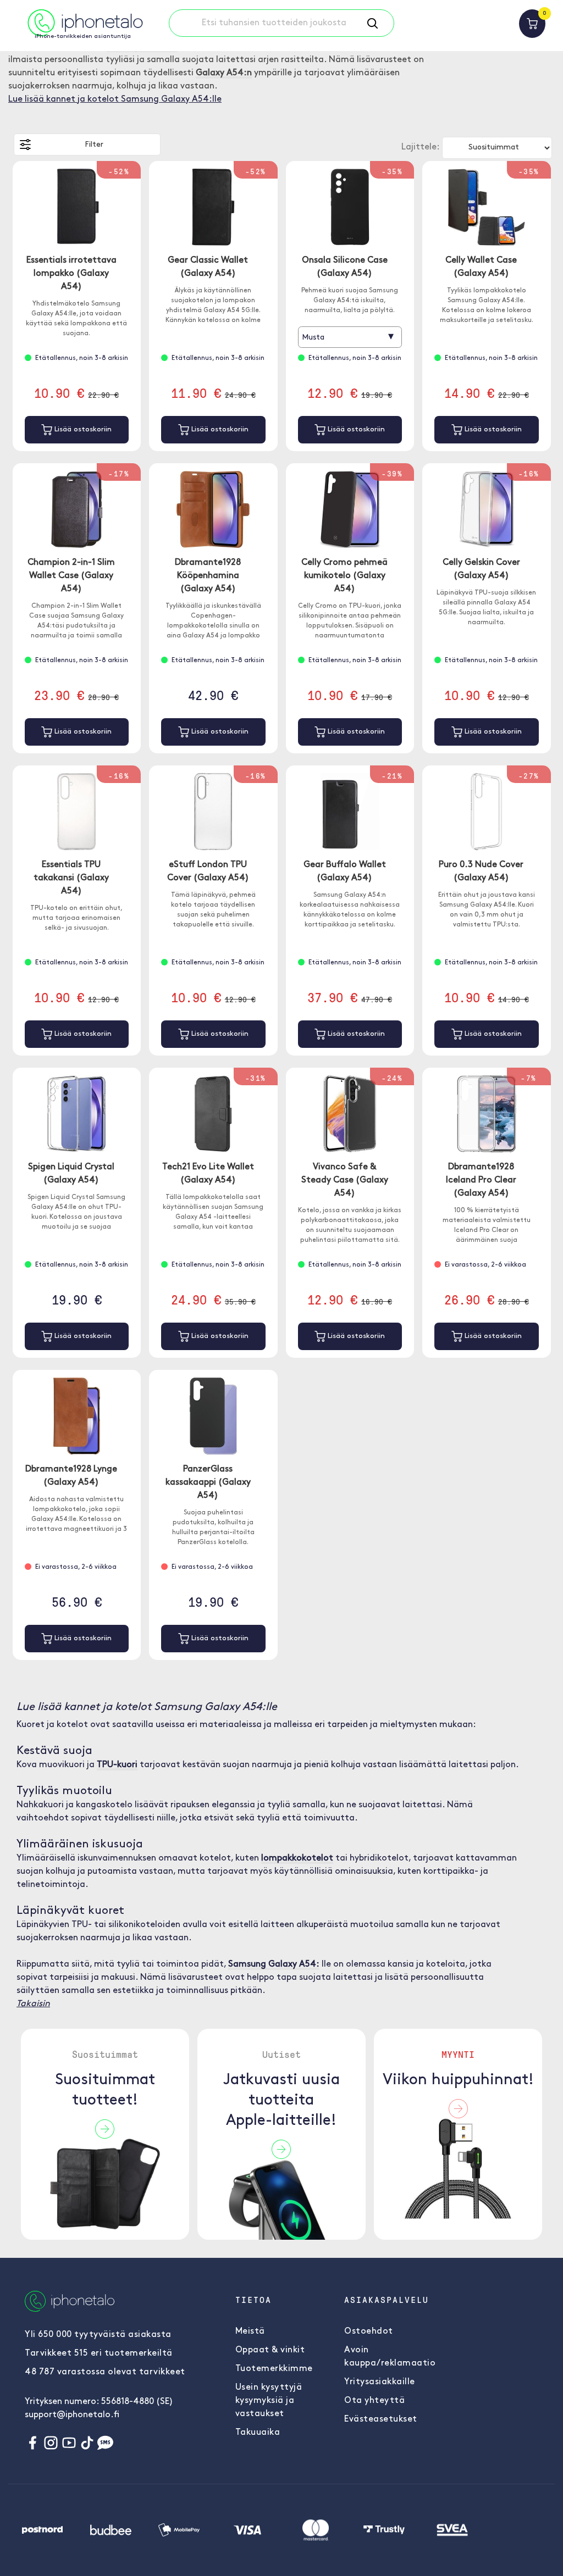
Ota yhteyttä (374, 2401)
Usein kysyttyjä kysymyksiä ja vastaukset (269, 2401)
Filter (94, 145)
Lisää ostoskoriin (82, 429)
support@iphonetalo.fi (72, 2415)
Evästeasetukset (381, 2419)
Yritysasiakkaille (380, 2382)
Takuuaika (258, 2433)
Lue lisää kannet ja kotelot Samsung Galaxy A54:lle (115, 99)
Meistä (250, 2331)
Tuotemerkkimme (274, 2369)
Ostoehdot (369, 2331)
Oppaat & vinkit (270, 2350)
